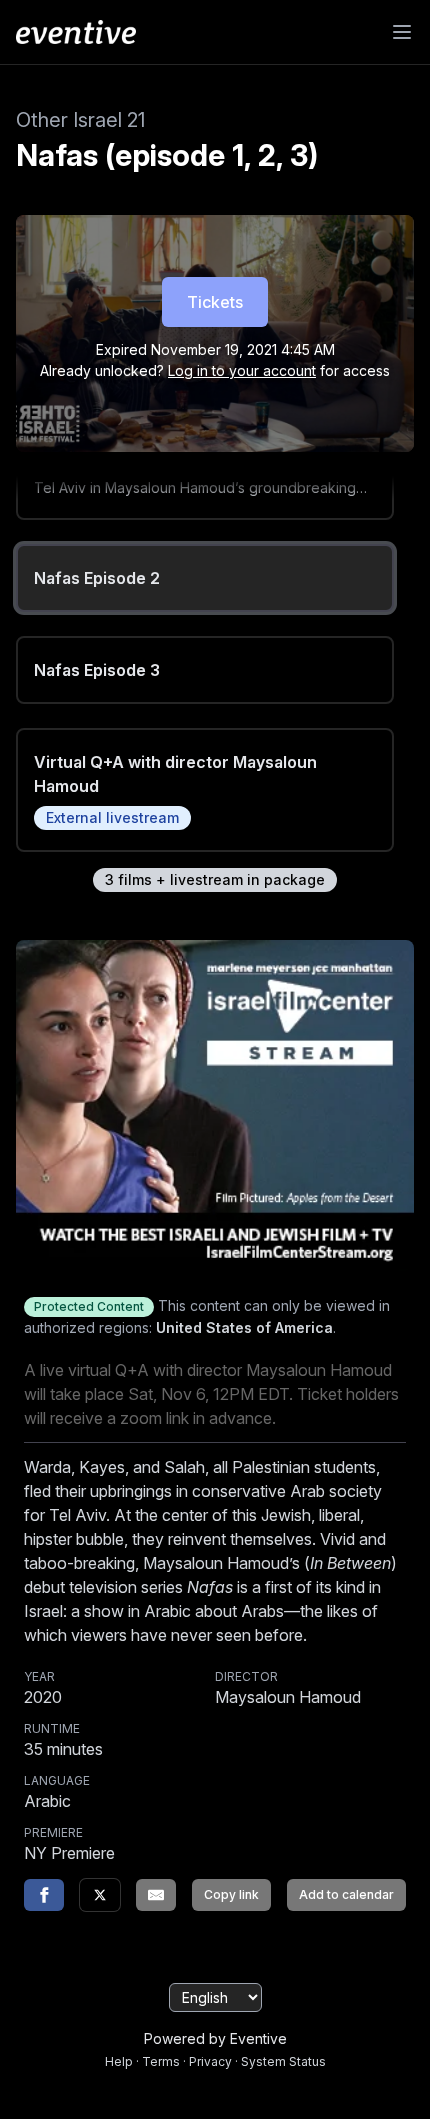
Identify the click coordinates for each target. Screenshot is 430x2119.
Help (119, 2061)
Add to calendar (346, 1894)
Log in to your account (242, 370)
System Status (283, 2061)
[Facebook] (44, 1895)
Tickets (215, 302)
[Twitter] (100, 1895)
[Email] (156, 1895)
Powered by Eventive (215, 2038)
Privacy (210, 2061)
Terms (161, 2061)
